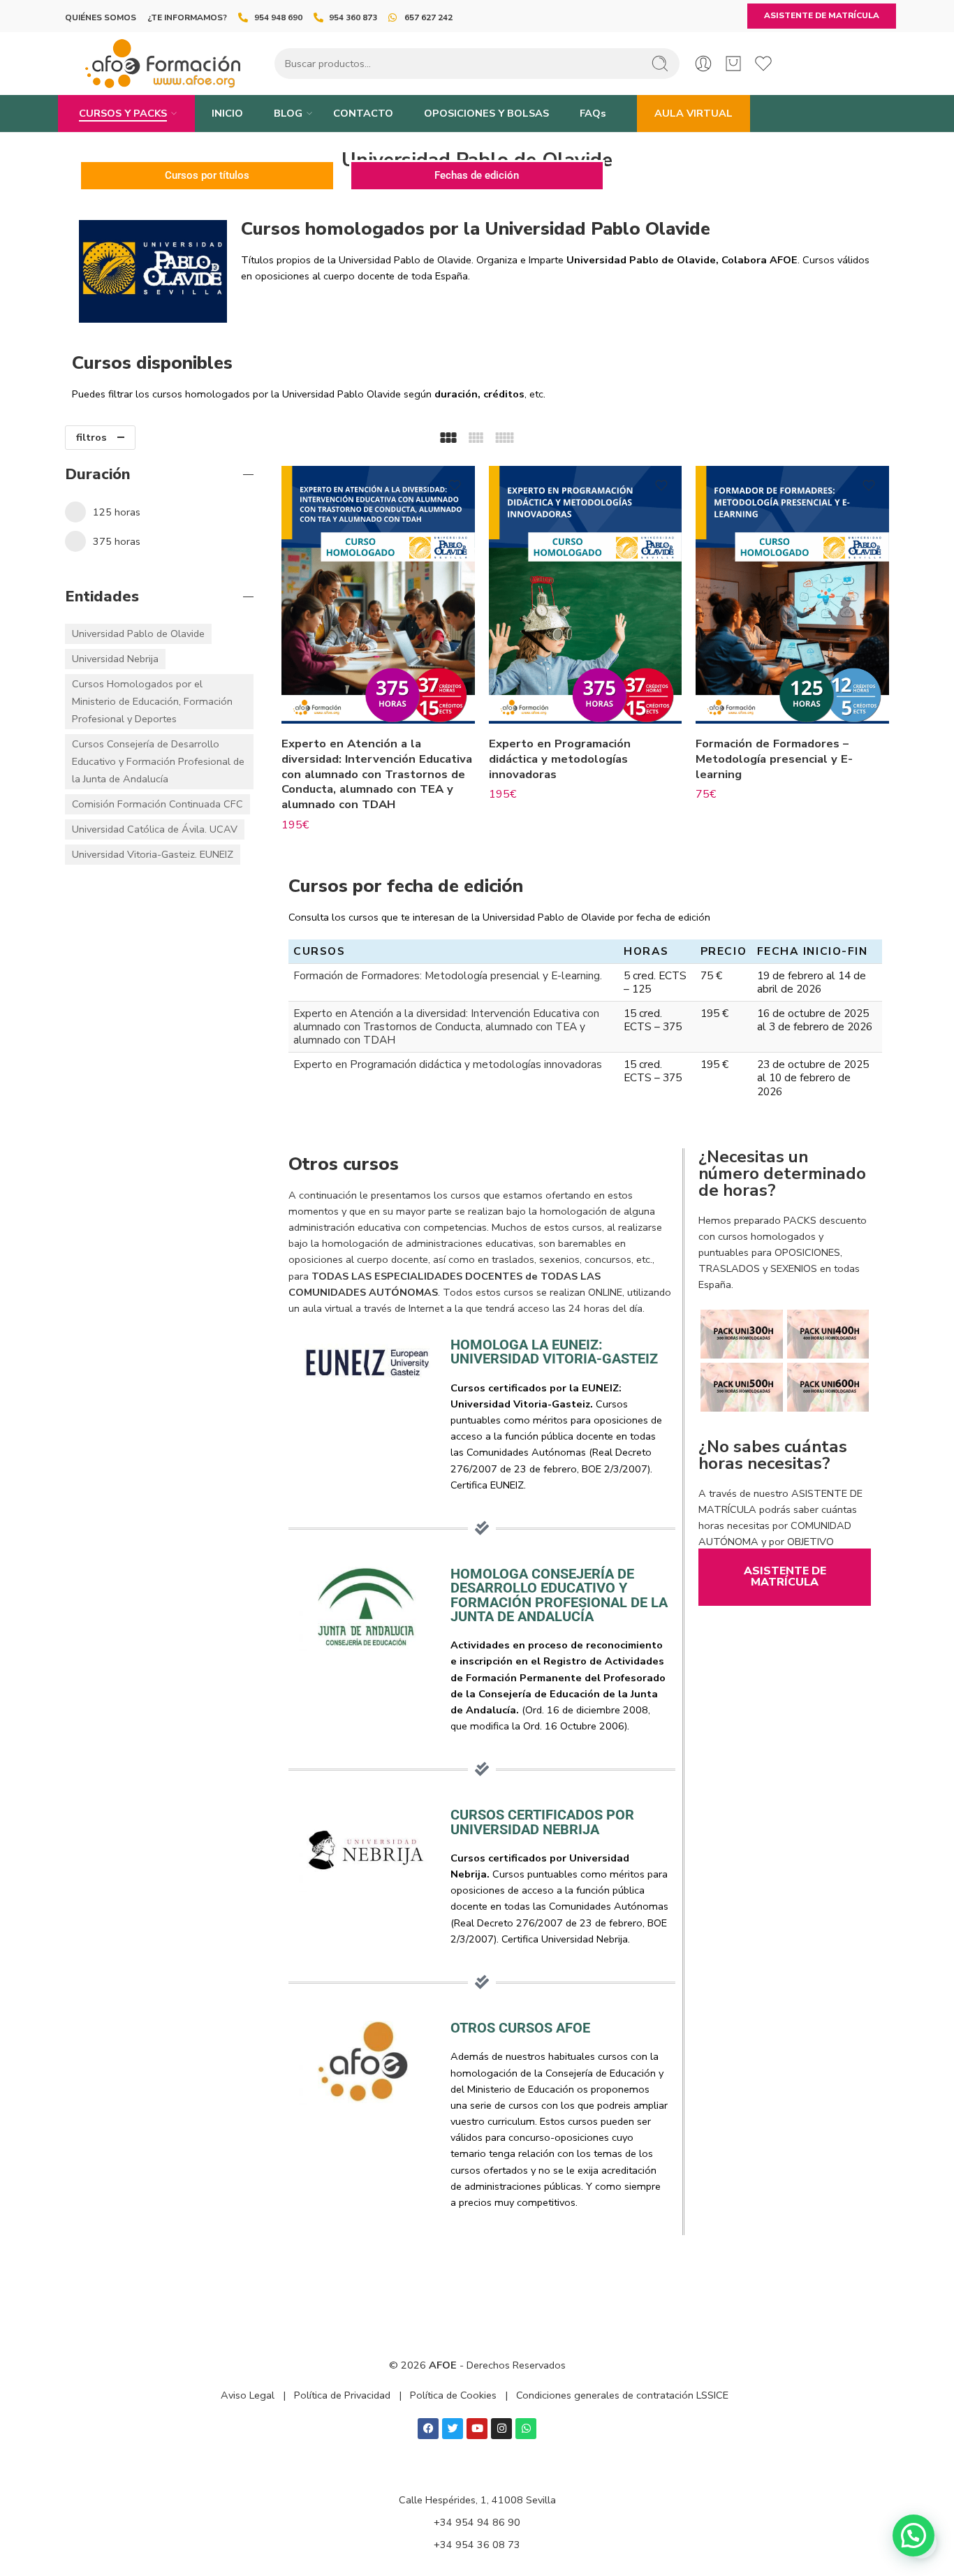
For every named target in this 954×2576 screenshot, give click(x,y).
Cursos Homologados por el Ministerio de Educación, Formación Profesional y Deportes (152, 701)
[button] (913, 2535)
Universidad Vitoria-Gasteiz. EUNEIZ (153, 854)
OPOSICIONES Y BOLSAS (486, 113)
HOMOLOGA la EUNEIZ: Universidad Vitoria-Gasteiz (554, 1352)
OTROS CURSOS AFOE (520, 2028)
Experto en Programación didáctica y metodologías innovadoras (560, 759)
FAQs (593, 113)
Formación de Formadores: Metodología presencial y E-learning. (448, 975)
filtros (91, 437)
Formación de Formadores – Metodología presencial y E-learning (774, 759)
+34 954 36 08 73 (477, 2545)
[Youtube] (477, 2429)
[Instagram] (501, 2429)
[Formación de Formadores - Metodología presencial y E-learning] (792, 595)
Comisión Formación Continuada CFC (157, 804)
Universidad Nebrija (115, 659)
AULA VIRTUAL (694, 113)
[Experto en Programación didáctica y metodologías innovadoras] (586, 595)
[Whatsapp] (526, 2429)
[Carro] (733, 64)
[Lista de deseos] (455, 485)
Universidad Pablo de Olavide (138, 634)
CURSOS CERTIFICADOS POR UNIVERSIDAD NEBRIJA (542, 1822)
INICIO (227, 113)
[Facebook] (428, 2429)
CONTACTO (363, 113)
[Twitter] (453, 2429)
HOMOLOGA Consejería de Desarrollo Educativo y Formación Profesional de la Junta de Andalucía (559, 1595)
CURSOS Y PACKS (123, 113)
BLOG (288, 113)
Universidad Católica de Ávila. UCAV (155, 829)
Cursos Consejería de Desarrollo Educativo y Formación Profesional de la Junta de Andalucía (158, 761)
